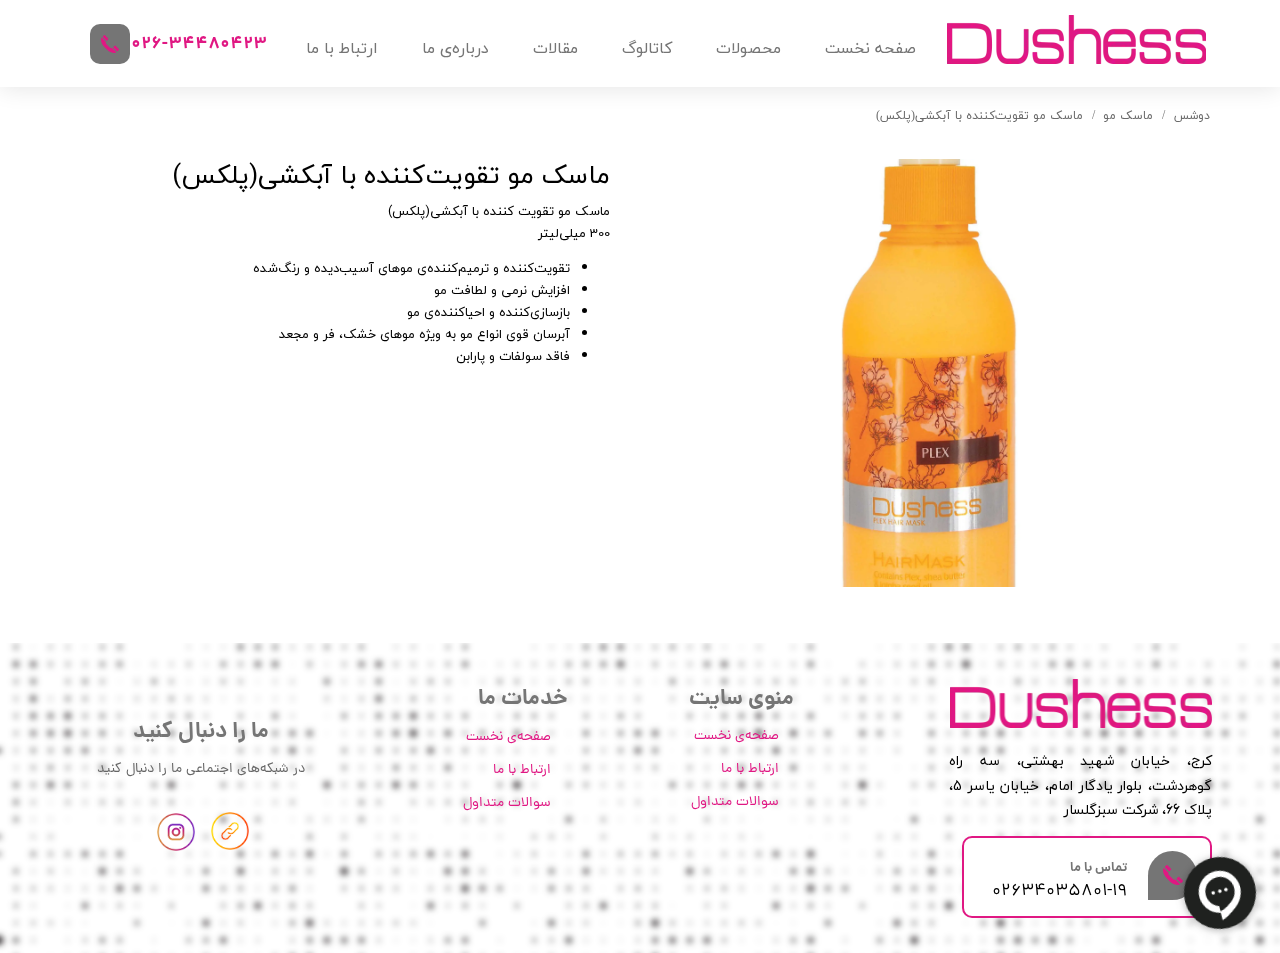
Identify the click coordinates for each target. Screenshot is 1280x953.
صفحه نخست (870, 48)
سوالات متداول (735, 802)
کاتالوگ (647, 48)
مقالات (555, 48)
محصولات (748, 48)
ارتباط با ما (342, 48)
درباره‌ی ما (455, 48)
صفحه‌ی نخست (736, 736)
